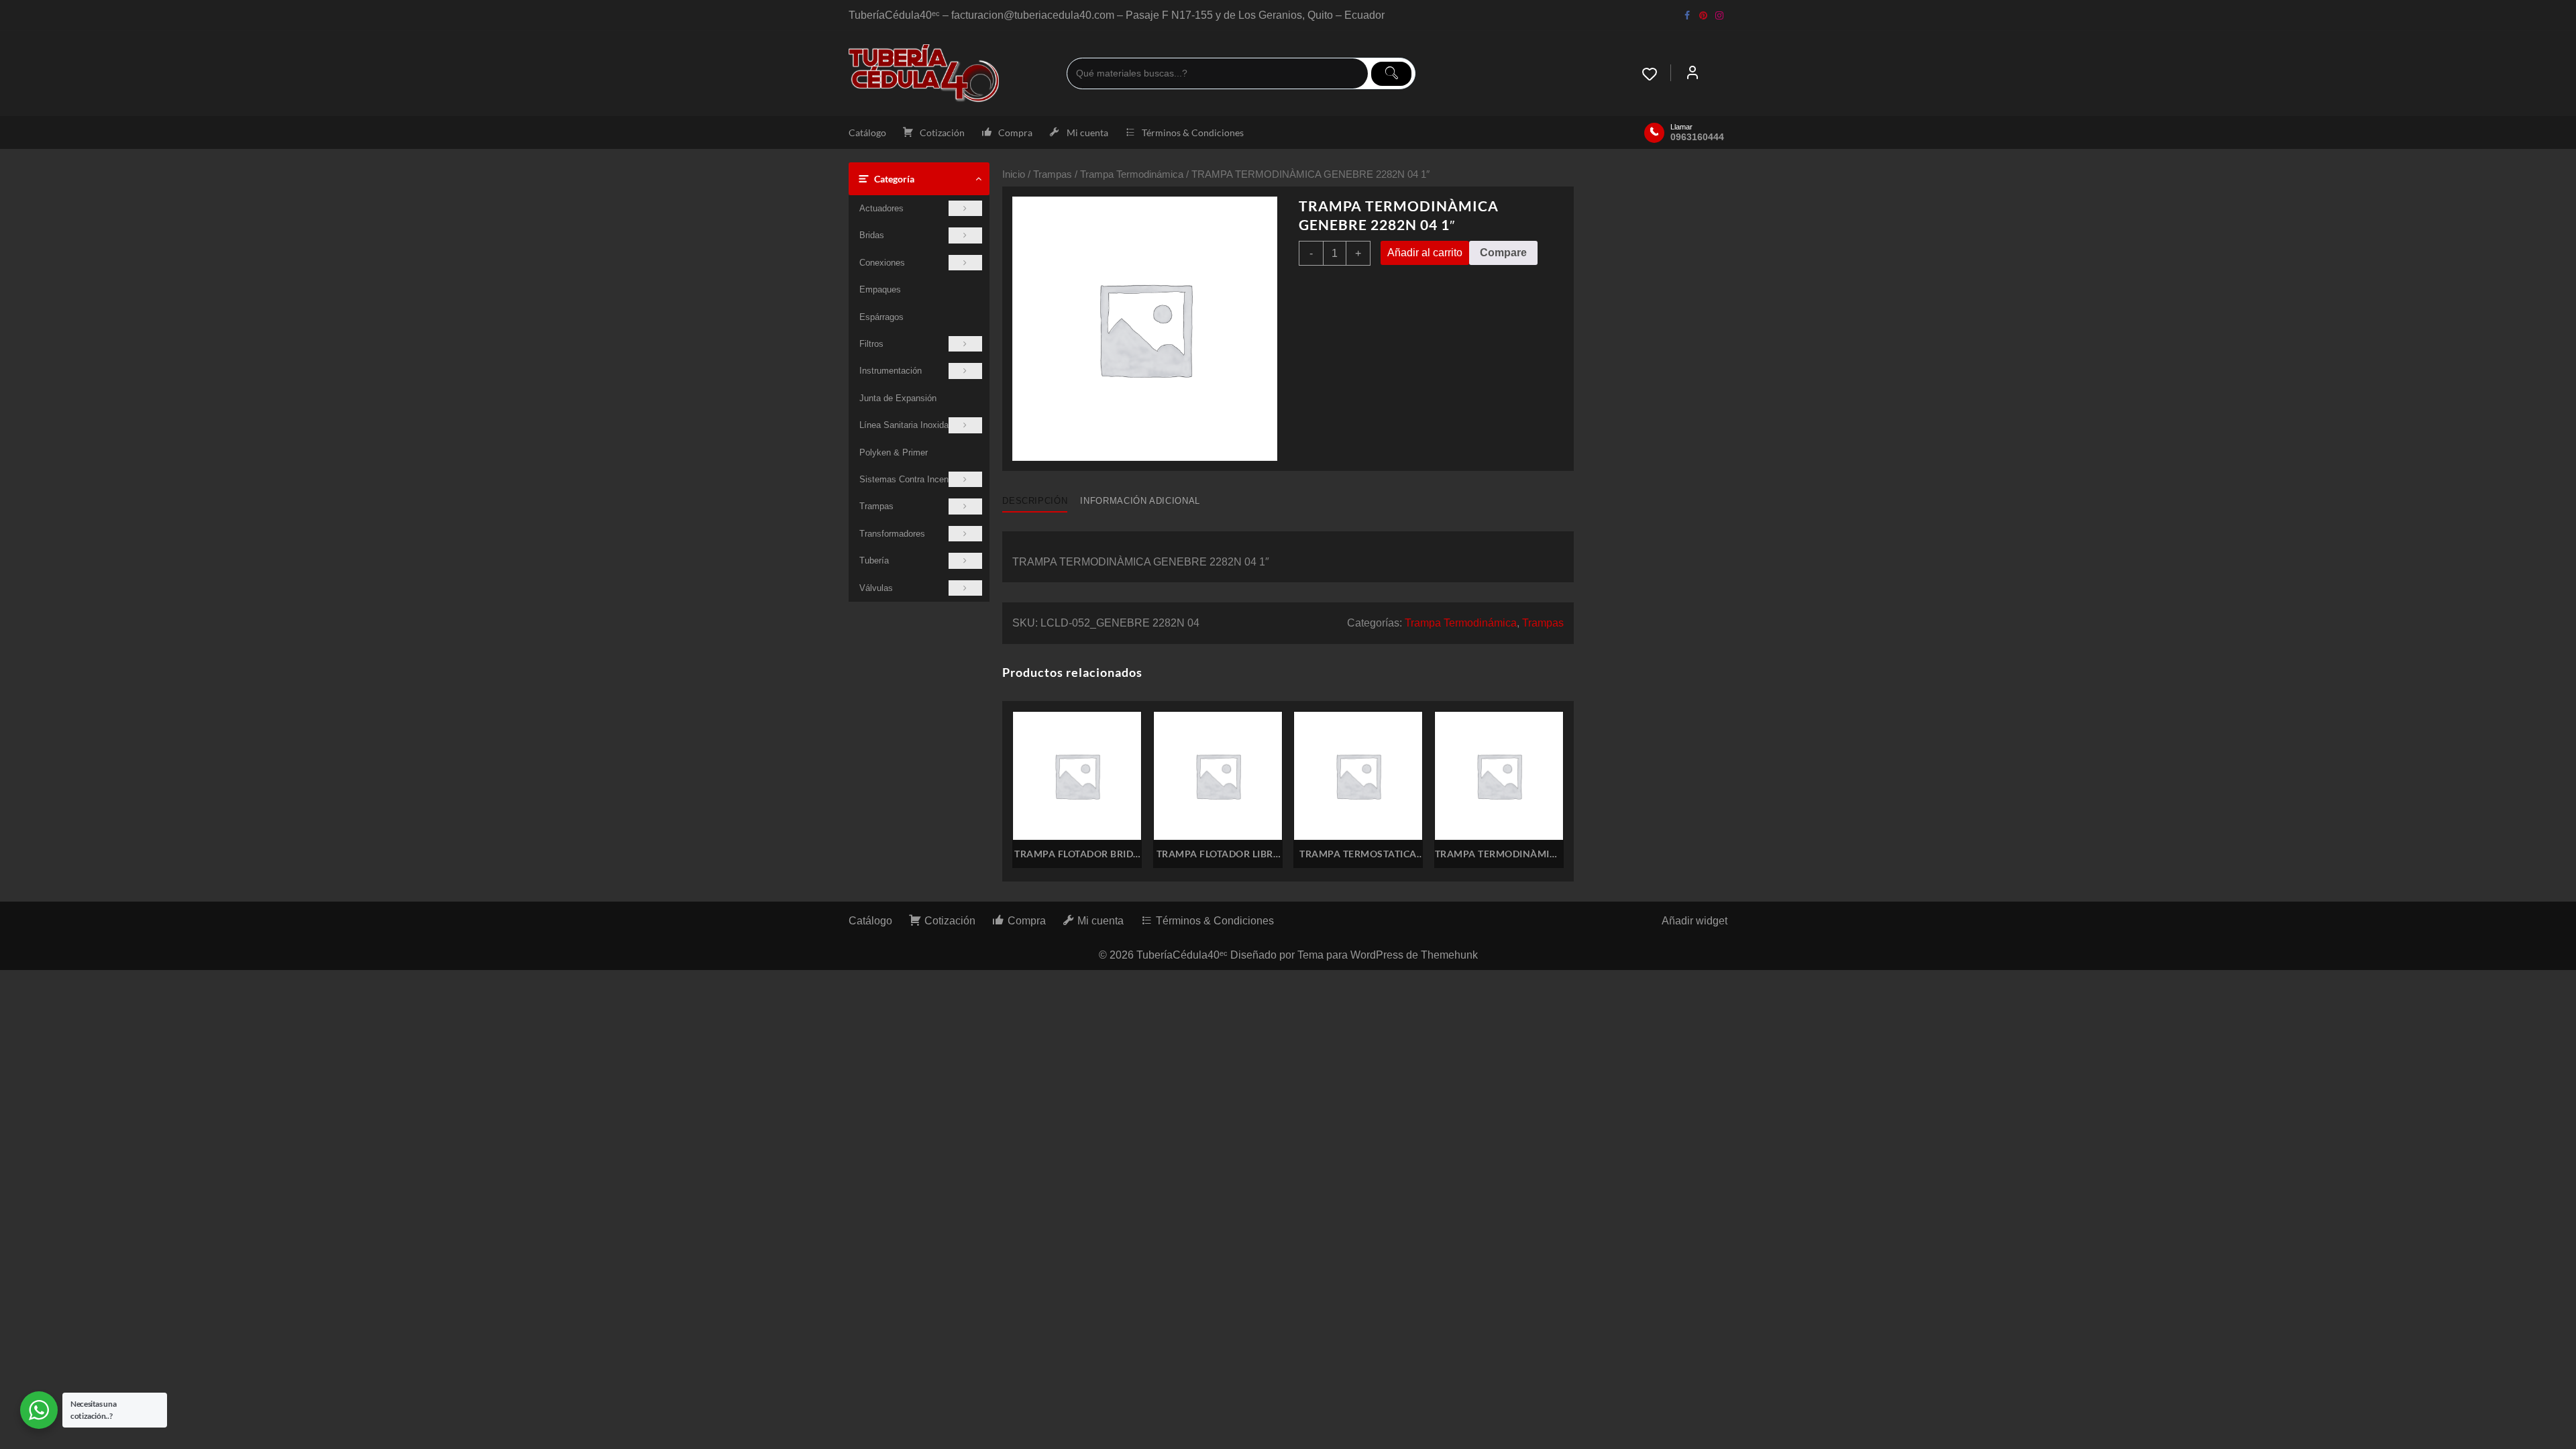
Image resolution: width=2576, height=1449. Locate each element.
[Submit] (1391, 74)
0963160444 (1697, 137)
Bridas (872, 235)
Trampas (876, 506)
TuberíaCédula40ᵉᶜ (1182, 955)
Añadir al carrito (1425, 253)
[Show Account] (1693, 74)
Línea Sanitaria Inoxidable (910, 425)
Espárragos (881, 317)
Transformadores (892, 534)
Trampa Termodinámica (1132, 174)
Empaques (880, 289)
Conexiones (882, 263)
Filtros (871, 344)
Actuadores (881, 208)
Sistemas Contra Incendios (912, 479)
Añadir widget (1695, 921)
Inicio (1014, 174)
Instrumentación (891, 371)
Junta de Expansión (898, 398)
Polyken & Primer (894, 452)
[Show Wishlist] (1656, 74)
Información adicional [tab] (1140, 501)
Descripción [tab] (1035, 501)
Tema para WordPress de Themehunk (1388, 955)
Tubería (874, 560)
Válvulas (876, 588)
